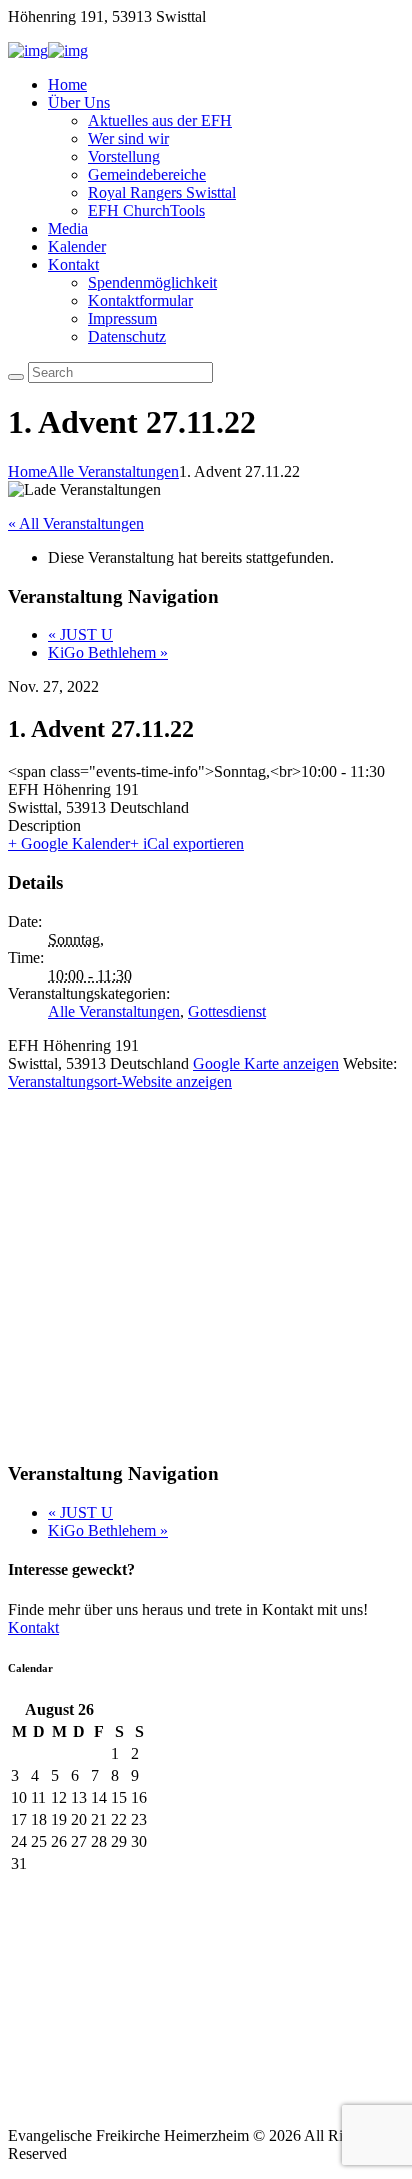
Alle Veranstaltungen (113, 471)
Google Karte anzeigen (266, 1063)
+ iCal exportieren (187, 843)
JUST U (80, 634)
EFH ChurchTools (146, 210)
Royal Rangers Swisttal (162, 192)
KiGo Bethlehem (108, 652)
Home (67, 84)
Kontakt (73, 264)
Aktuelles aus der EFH (160, 120)
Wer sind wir (128, 138)
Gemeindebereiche (147, 174)
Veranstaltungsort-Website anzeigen (120, 1081)
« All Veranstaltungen (76, 523)
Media (68, 228)
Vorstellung (124, 156)
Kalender (77, 246)
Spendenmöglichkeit (152, 282)
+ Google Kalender (69, 843)
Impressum (122, 318)
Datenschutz (127, 336)
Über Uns (79, 102)
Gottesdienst (227, 1011)
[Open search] (16, 377)
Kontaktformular (140, 300)
